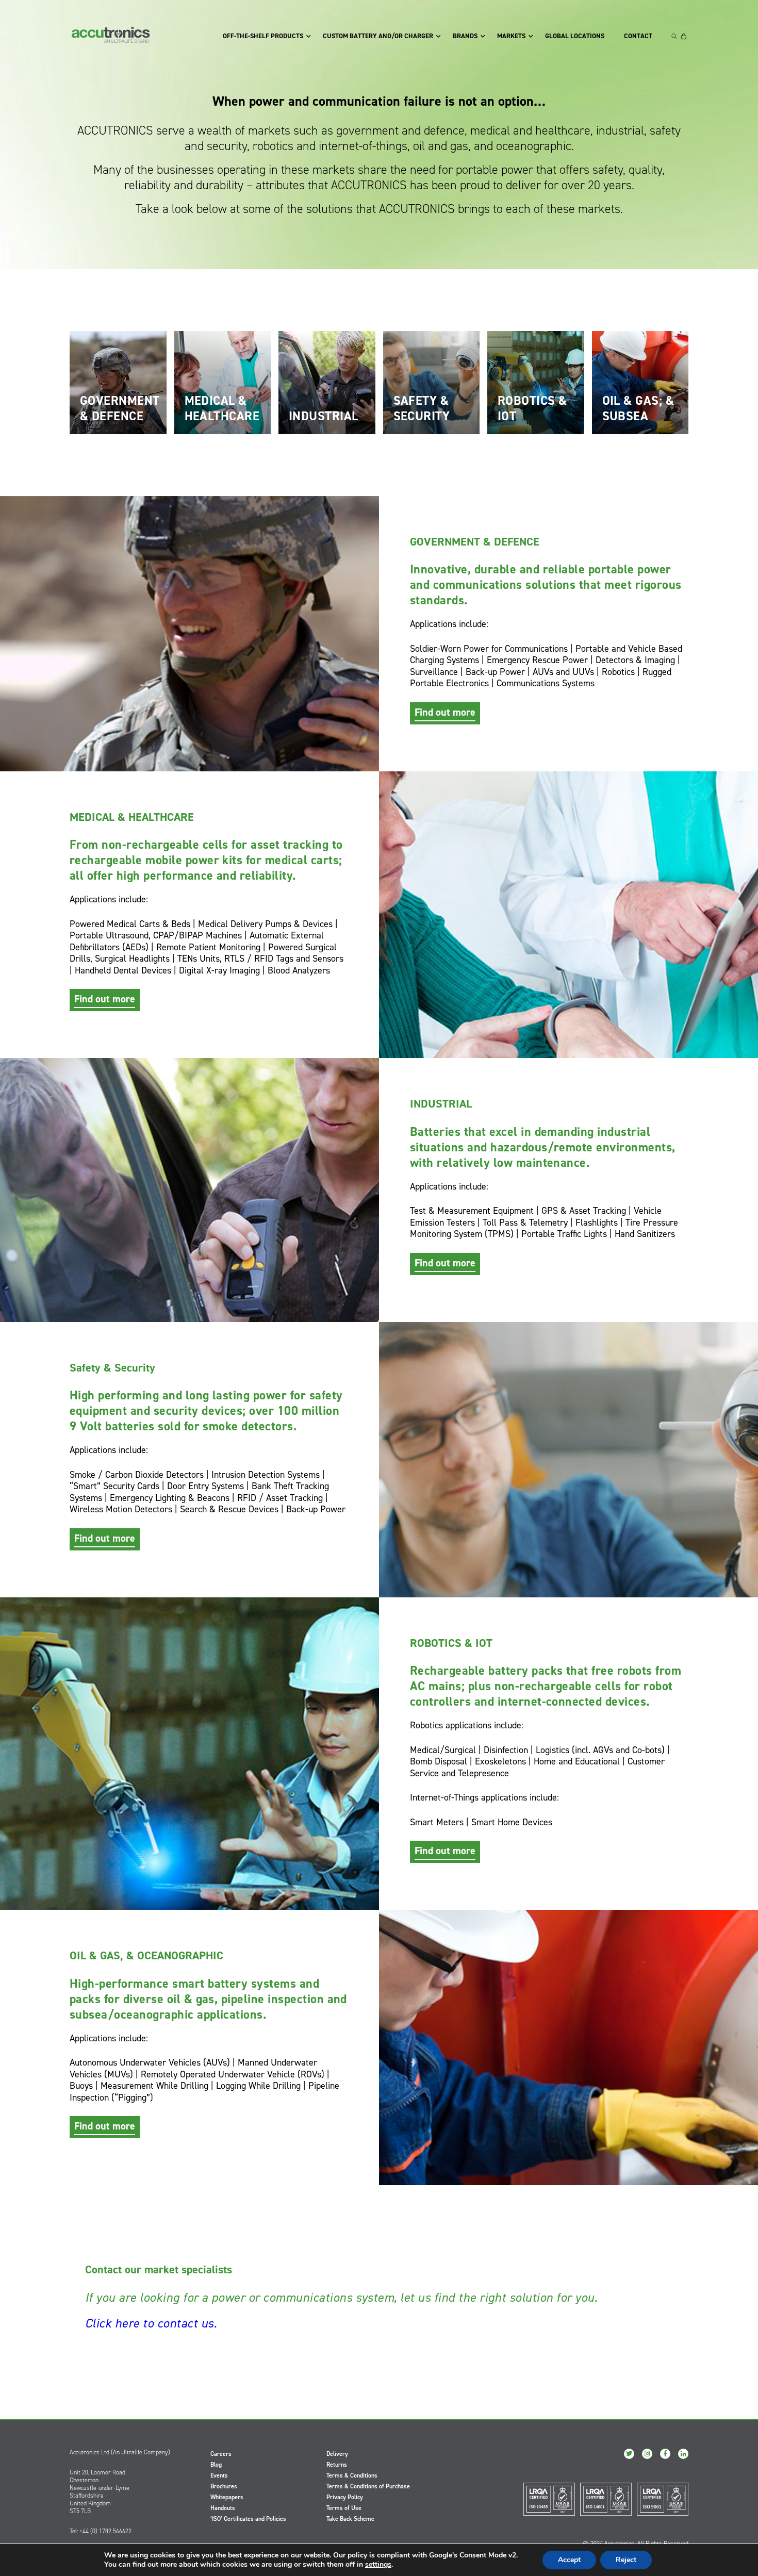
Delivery (337, 2454)
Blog (216, 2465)
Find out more (445, 712)
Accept (569, 2560)
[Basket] (684, 36)
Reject (626, 2560)
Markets (511, 36)
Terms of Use (344, 2508)
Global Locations (575, 36)
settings (378, 2565)
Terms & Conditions (352, 2475)
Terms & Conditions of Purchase (368, 2486)
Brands (465, 36)
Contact (638, 36)
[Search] (674, 36)
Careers (221, 2454)
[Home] (111, 35)
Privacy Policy (345, 2497)
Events (219, 2475)
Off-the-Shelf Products (263, 36)
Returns (337, 2465)
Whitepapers (227, 2497)
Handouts (223, 2508)
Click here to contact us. (151, 2323)
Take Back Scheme (350, 2519)
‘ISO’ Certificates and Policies (248, 2519)
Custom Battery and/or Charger (378, 36)
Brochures (224, 2486)
